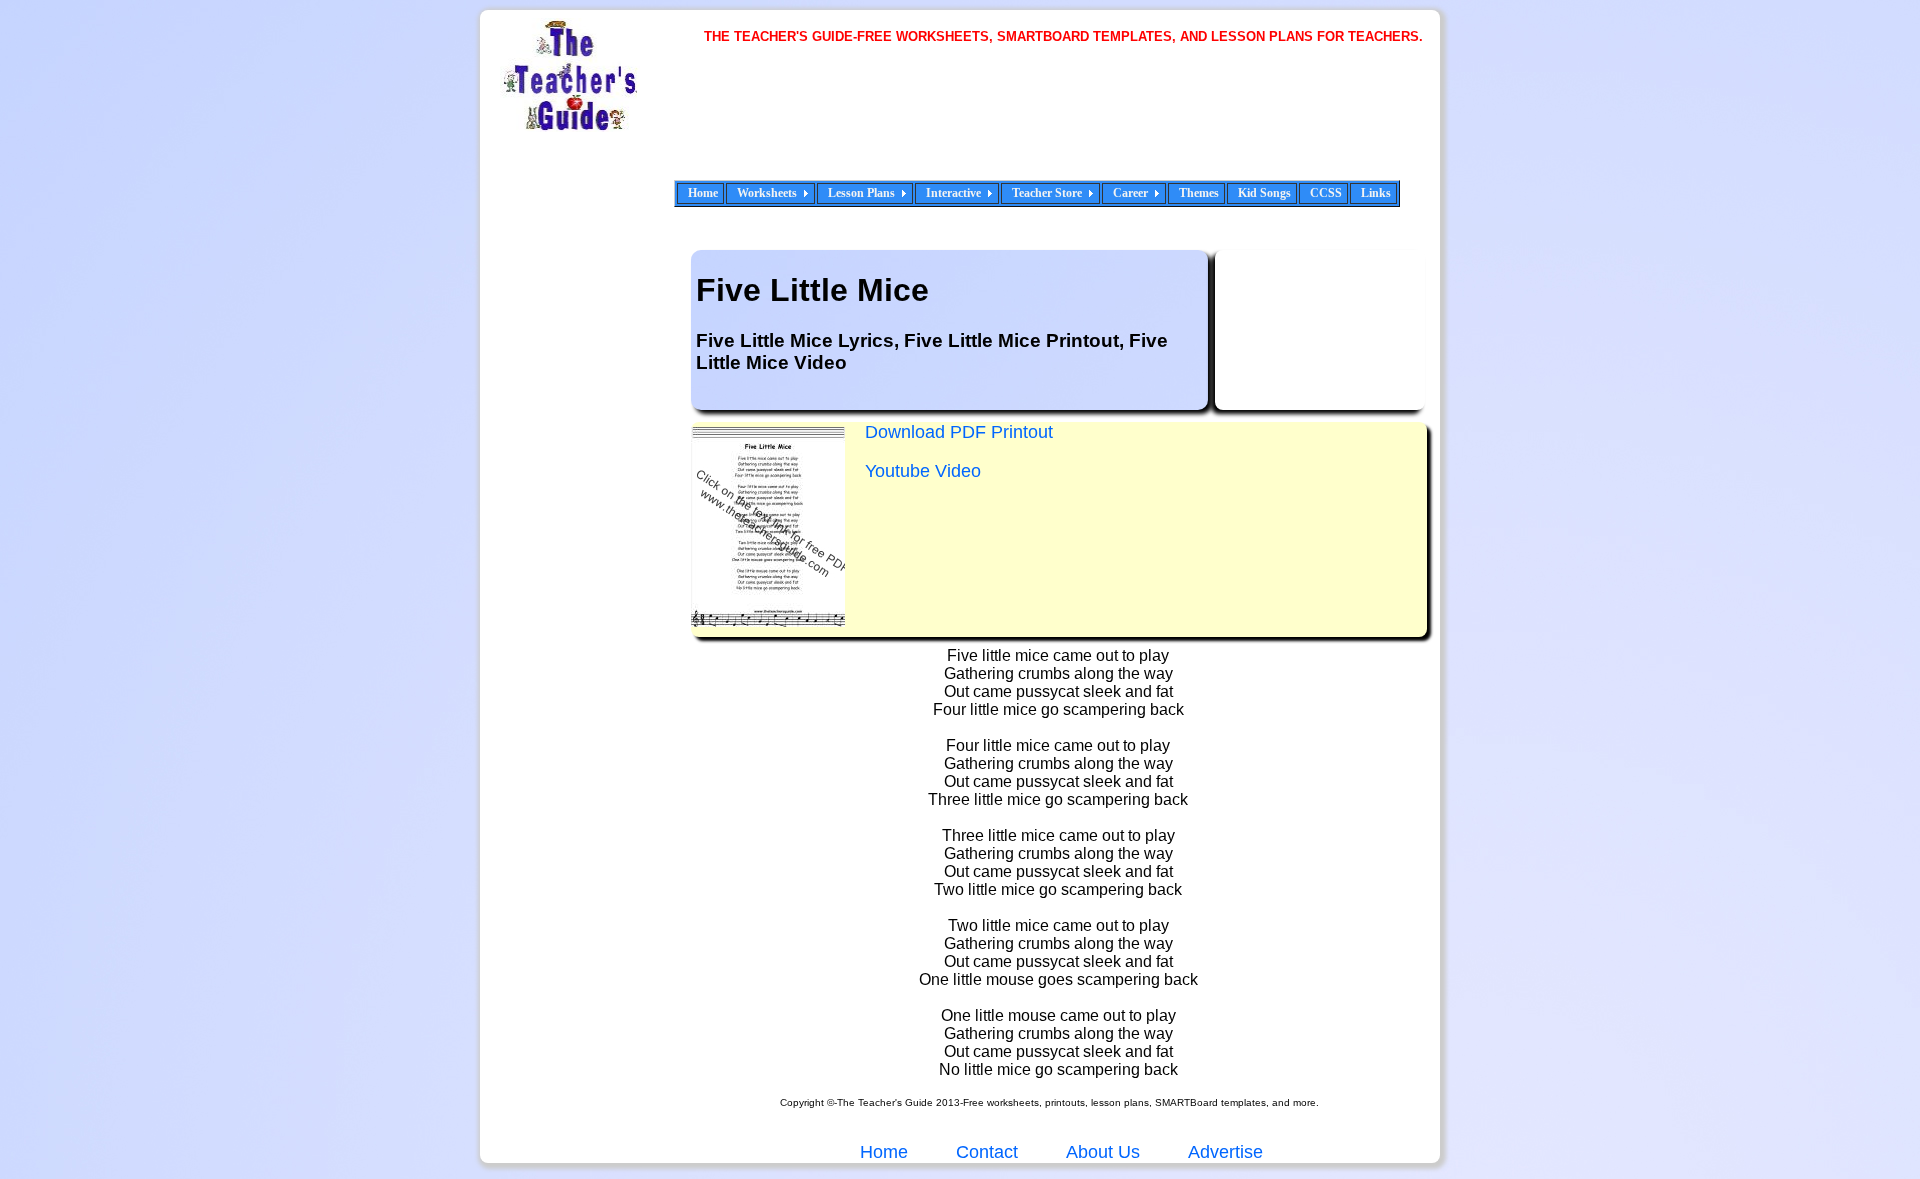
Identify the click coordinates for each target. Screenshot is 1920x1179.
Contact (987, 1152)
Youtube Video (923, 471)
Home (703, 193)
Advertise (1225, 1152)
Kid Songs (1264, 193)
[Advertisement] (1070, 125)
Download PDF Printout (959, 432)
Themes (1199, 193)
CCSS (1326, 193)
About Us (1101, 1152)
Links (1376, 193)
